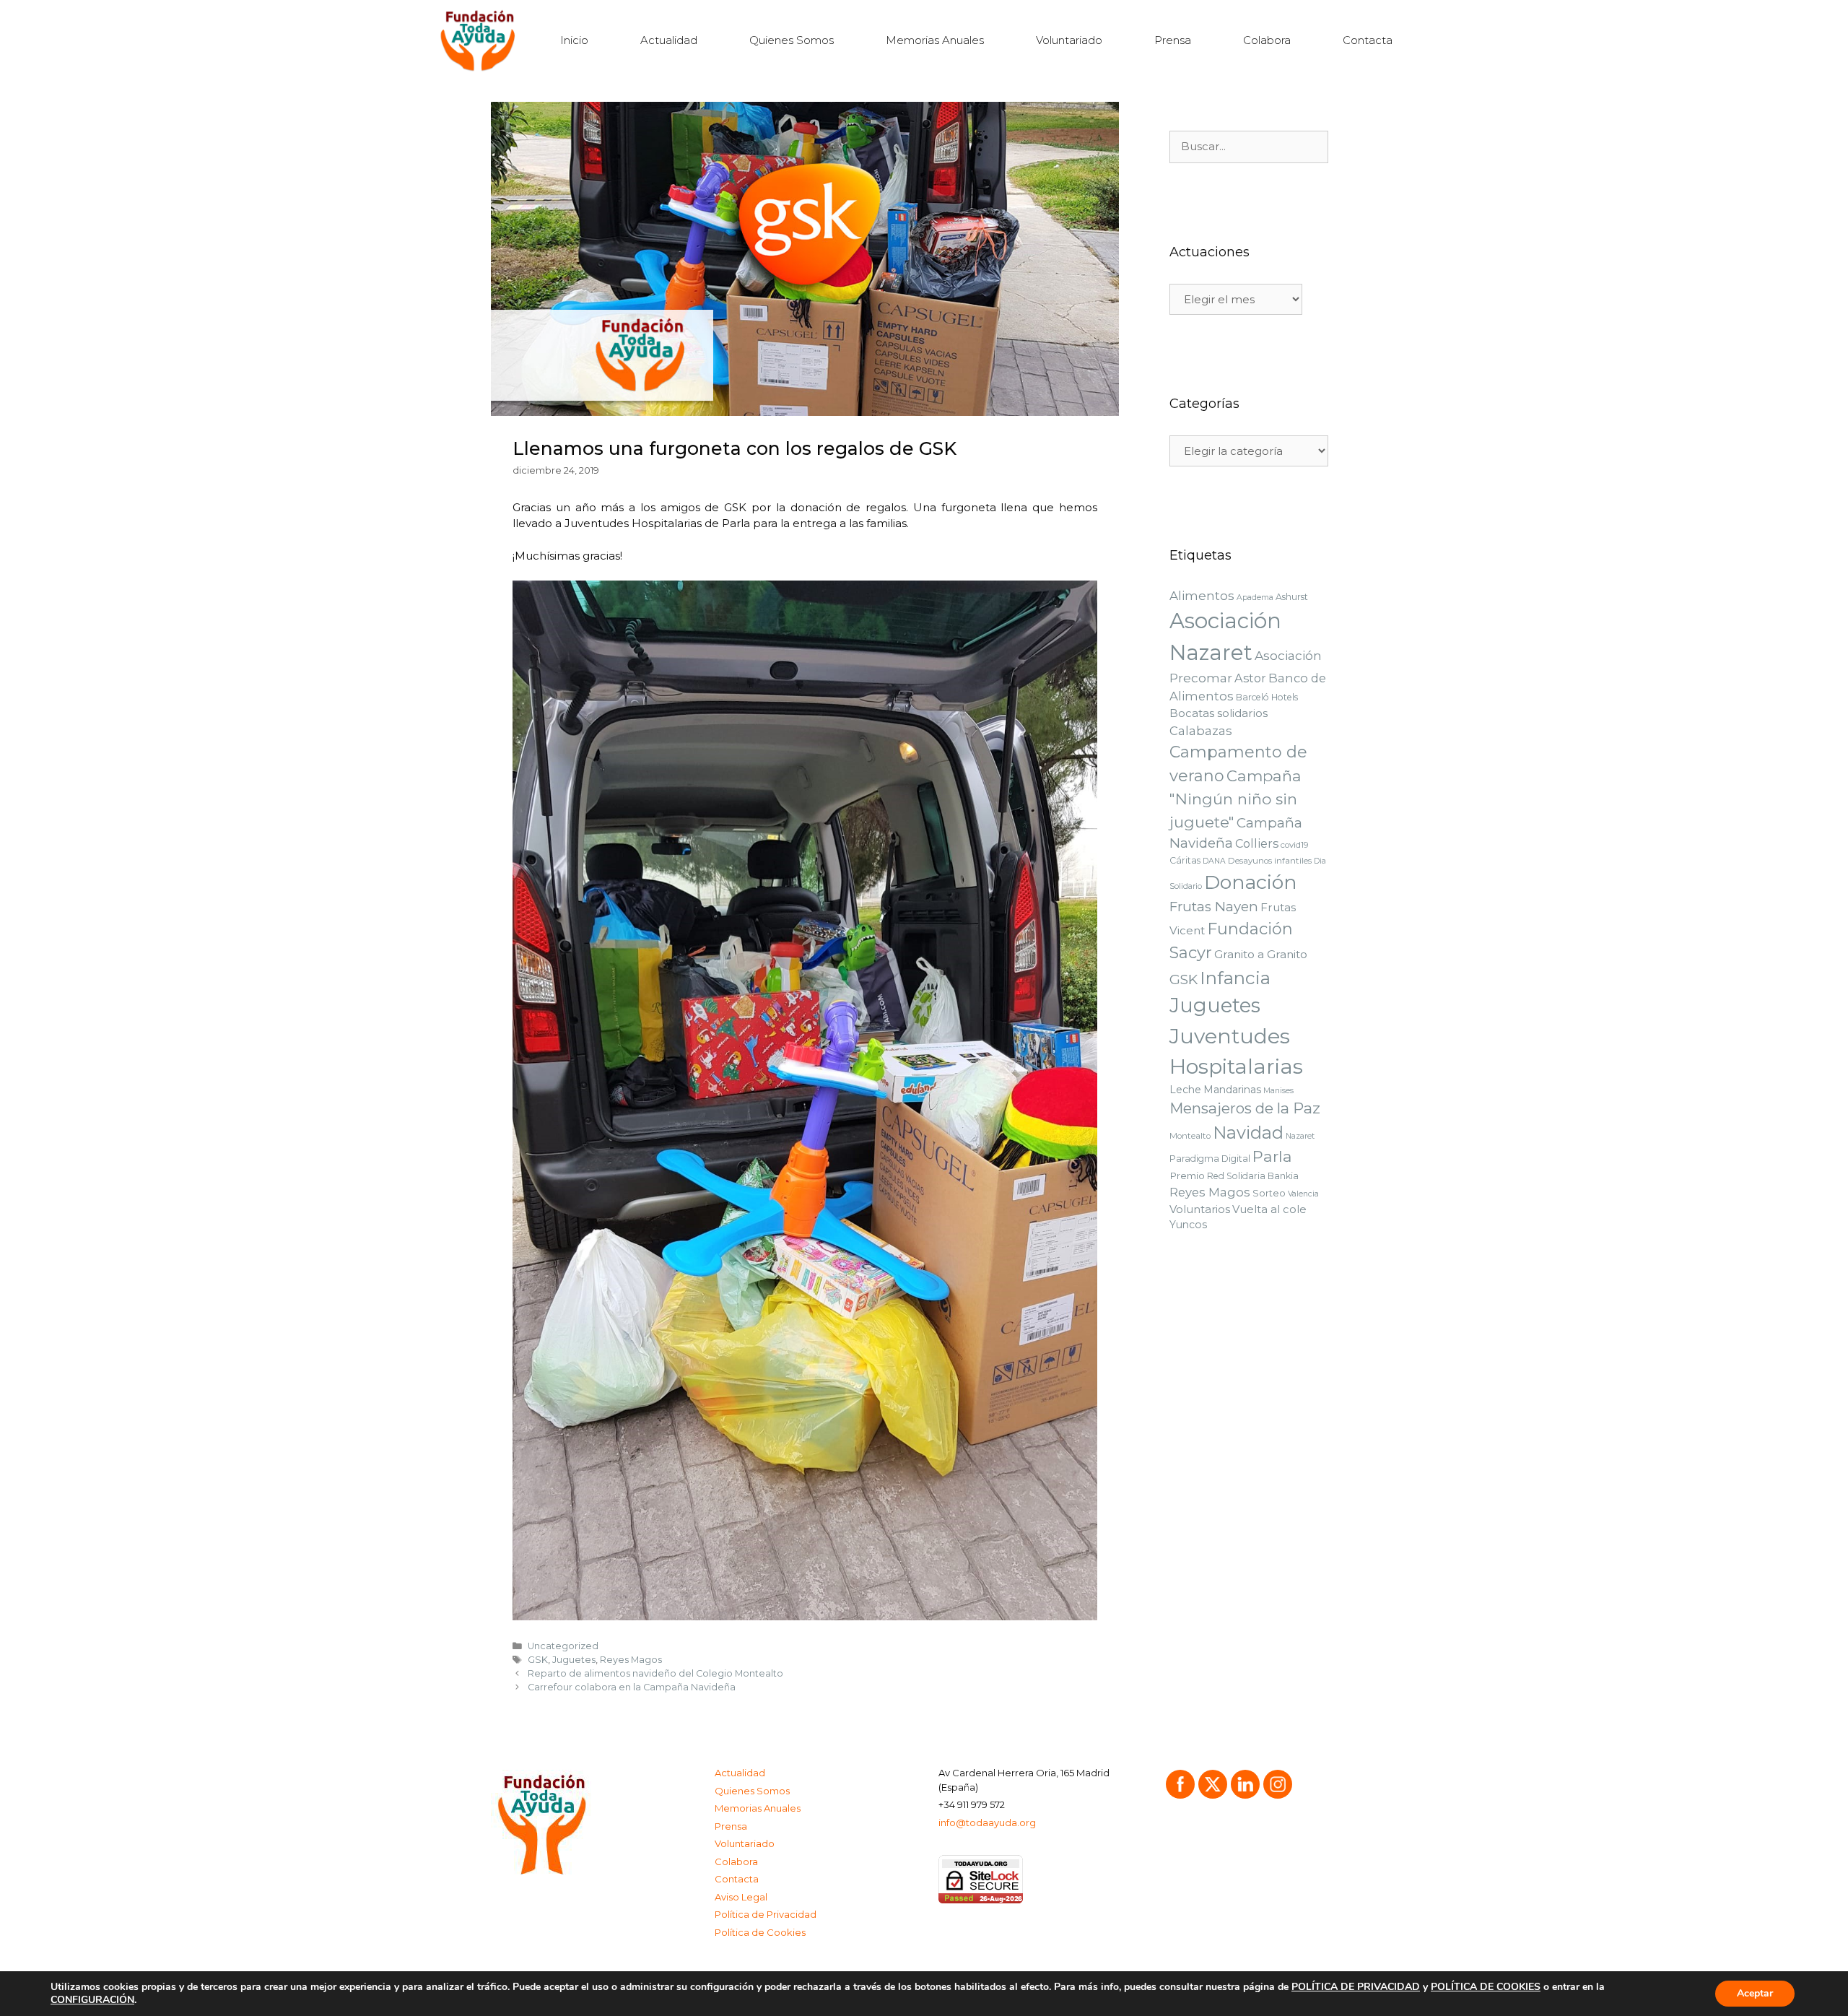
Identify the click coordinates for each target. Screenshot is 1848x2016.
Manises (1278, 1091)
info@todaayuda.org (987, 1822)
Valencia (1303, 1194)
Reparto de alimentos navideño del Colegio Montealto (655, 1673)
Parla (1272, 1156)
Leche (1185, 1090)
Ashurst (1292, 597)
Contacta (1368, 40)
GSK (538, 1660)
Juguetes (574, 1660)
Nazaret (1300, 1136)
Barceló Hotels (1267, 697)
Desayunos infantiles (1270, 861)
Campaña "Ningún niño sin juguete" (1235, 799)
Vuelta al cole (1269, 1209)
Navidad (1248, 1133)
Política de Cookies (760, 1932)
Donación (1251, 882)
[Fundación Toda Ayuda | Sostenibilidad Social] (482, 40)
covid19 (1295, 845)
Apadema (1255, 598)
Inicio (574, 40)
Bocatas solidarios (1219, 713)
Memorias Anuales (935, 40)
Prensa (1173, 40)
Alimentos (1202, 596)
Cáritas (1185, 860)
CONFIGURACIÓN (92, 2000)
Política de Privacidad (766, 1914)
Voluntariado (1069, 40)
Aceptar (1755, 1993)
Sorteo (1269, 1193)
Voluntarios (1200, 1209)
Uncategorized (563, 1646)
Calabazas (1201, 731)
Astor (1250, 678)
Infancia (1235, 978)
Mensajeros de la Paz (1245, 1108)
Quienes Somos (792, 40)
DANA (1214, 861)
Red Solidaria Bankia (1253, 1176)
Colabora (1267, 40)
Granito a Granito (1261, 954)
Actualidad (669, 40)
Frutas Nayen (1214, 907)
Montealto (1190, 1136)
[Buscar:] (1249, 147)
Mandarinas (1232, 1090)
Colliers (1257, 843)
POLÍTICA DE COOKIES (1486, 1987)
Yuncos (1188, 1225)
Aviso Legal (741, 1897)
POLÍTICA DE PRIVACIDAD (1356, 1987)
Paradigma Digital (1210, 1159)
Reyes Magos (631, 1660)
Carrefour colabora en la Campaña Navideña (632, 1687)
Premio (1187, 1176)
